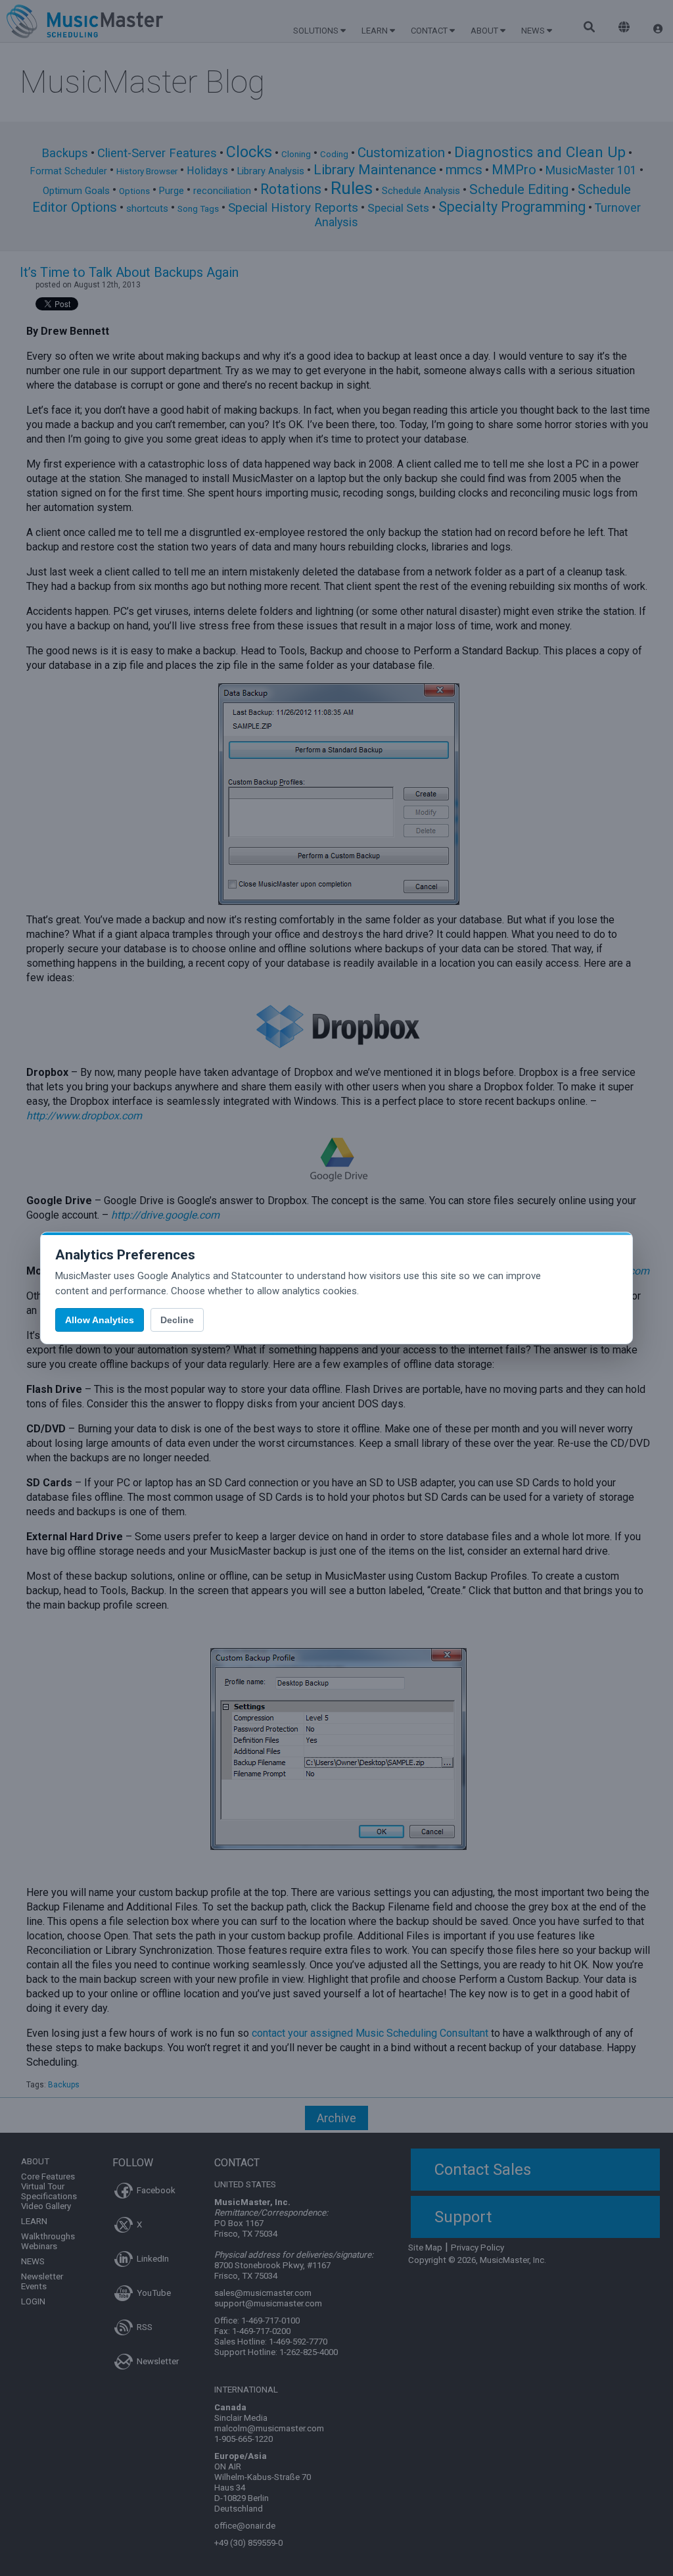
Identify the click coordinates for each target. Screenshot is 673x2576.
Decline (177, 1320)
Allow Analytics (100, 1320)
